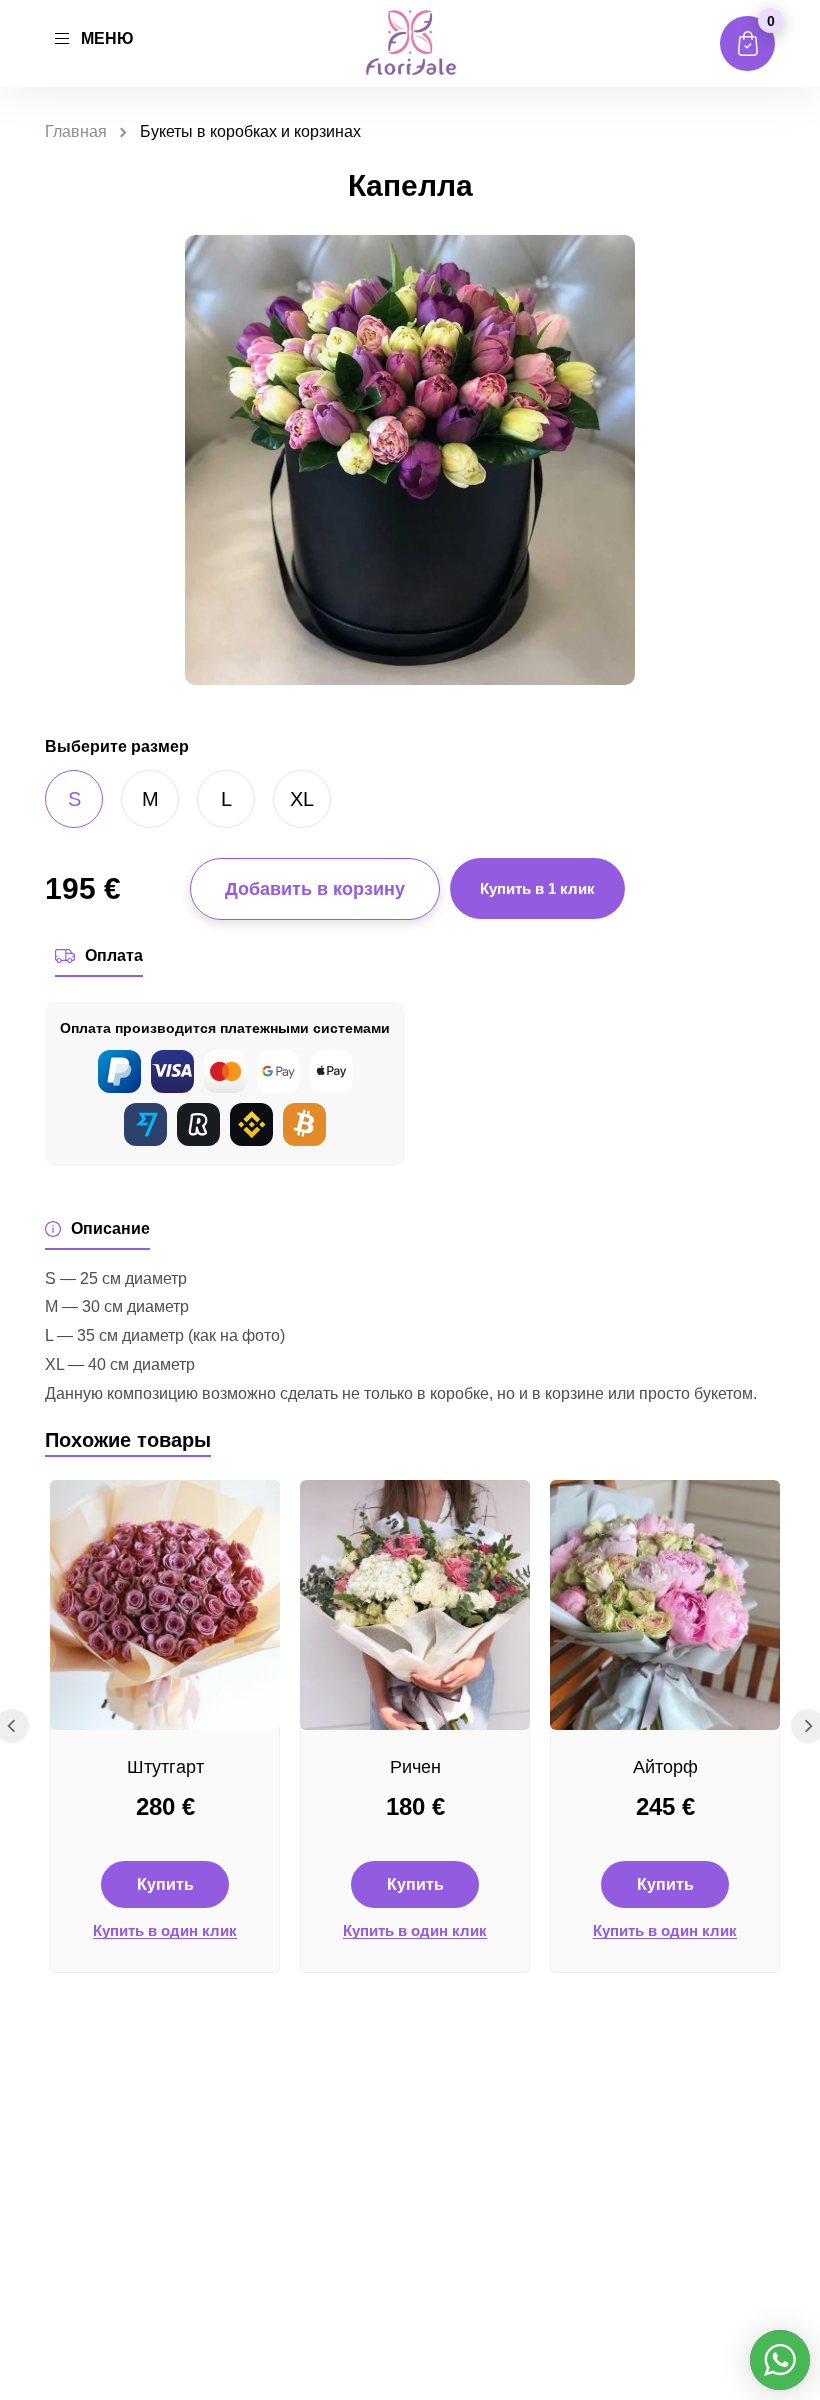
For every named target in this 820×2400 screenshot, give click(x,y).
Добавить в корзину (315, 889)
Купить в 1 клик (537, 888)
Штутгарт (165, 1767)
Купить (165, 1884)
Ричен (415, 1767)
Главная (76, 131)
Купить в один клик (165, 1931)
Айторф (665, 1767)
